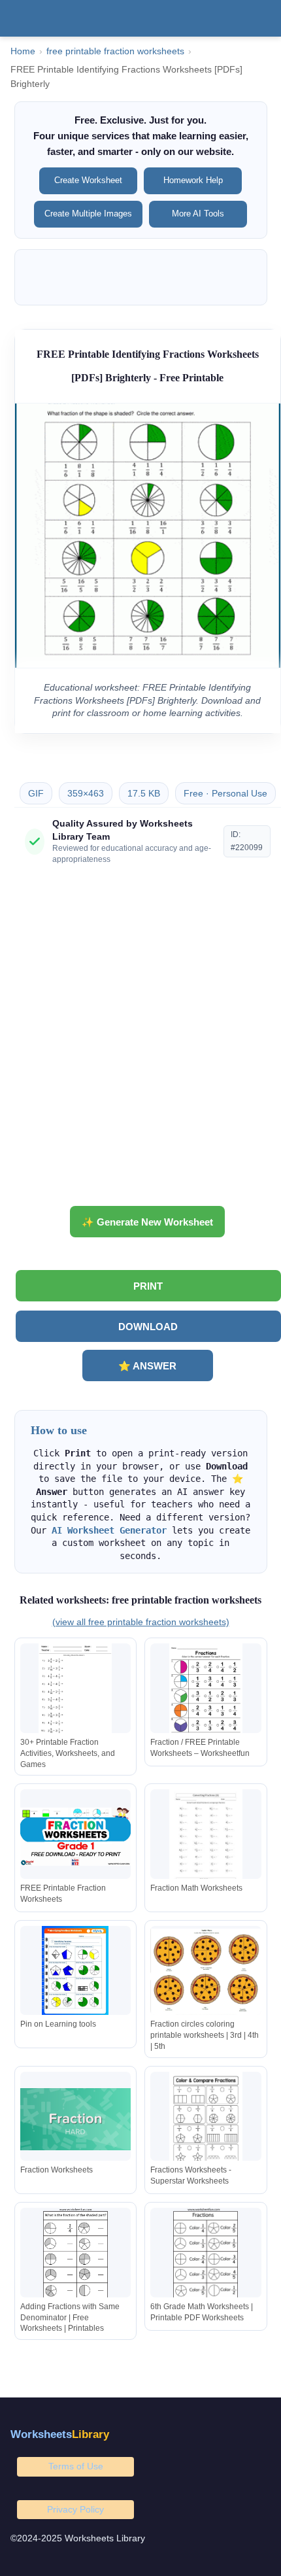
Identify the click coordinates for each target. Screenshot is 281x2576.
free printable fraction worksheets (115, 51)
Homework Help (193, 180)
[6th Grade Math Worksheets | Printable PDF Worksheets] (206, 2255)
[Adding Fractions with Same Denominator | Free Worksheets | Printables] (76, 2255)
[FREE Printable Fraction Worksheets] (76, 1837)
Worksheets (60, 2434)
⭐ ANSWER (147, 1366)
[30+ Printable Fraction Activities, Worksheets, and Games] (76, 1691)
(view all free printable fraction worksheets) (141, 1622)
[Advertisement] (140, 1040)
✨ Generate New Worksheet (147, 1222)
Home (23, 51)
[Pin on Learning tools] (76, 1973)
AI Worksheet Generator (109, 1530)
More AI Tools (198, 214)
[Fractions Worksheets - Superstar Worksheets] (206, 2119)
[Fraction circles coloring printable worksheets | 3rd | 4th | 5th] (206, 1973)
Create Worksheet (88, 180)
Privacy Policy (75, 2509)
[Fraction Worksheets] (76, 2119)
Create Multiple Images (88, 214)
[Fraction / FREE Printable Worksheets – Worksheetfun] (206, 1691)
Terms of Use (76, 2466)
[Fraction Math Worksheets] (206, 1837)
